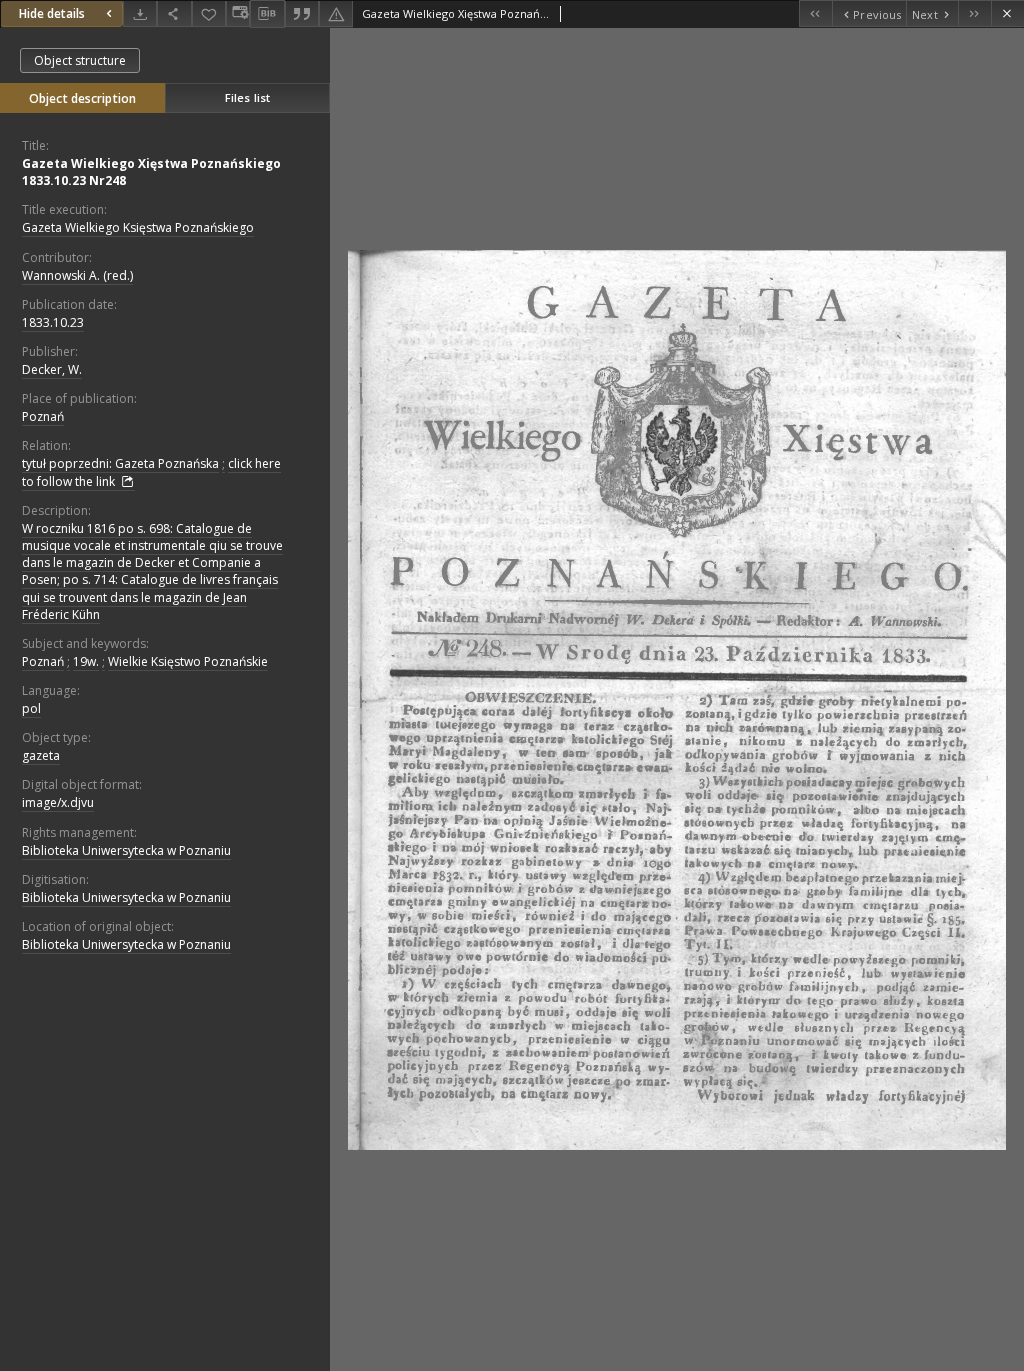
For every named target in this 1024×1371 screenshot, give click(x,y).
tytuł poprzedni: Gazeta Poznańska (120, 463)
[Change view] (238, 13)
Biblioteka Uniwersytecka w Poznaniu (126, 850)
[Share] (174, 13)
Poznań (43, 416)
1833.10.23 (53, 322)
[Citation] (302, 13)
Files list (247, 97)
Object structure (80, 60)
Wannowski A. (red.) (77, 275)
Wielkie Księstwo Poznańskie (188, 661)
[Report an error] (336, 13)
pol (31, 708)
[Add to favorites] (209, 13)
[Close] (1007, 13)
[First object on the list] (815, 13)
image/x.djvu (58, 802)
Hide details (52, 13)
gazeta (41, 755)
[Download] (140, 13)
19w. (86, 661)
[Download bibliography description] (267, 14)
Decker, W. (52, 369)
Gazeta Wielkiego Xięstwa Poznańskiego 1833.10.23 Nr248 (151, 172)
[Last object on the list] (974, 13)
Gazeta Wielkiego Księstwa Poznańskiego (138, 227)
